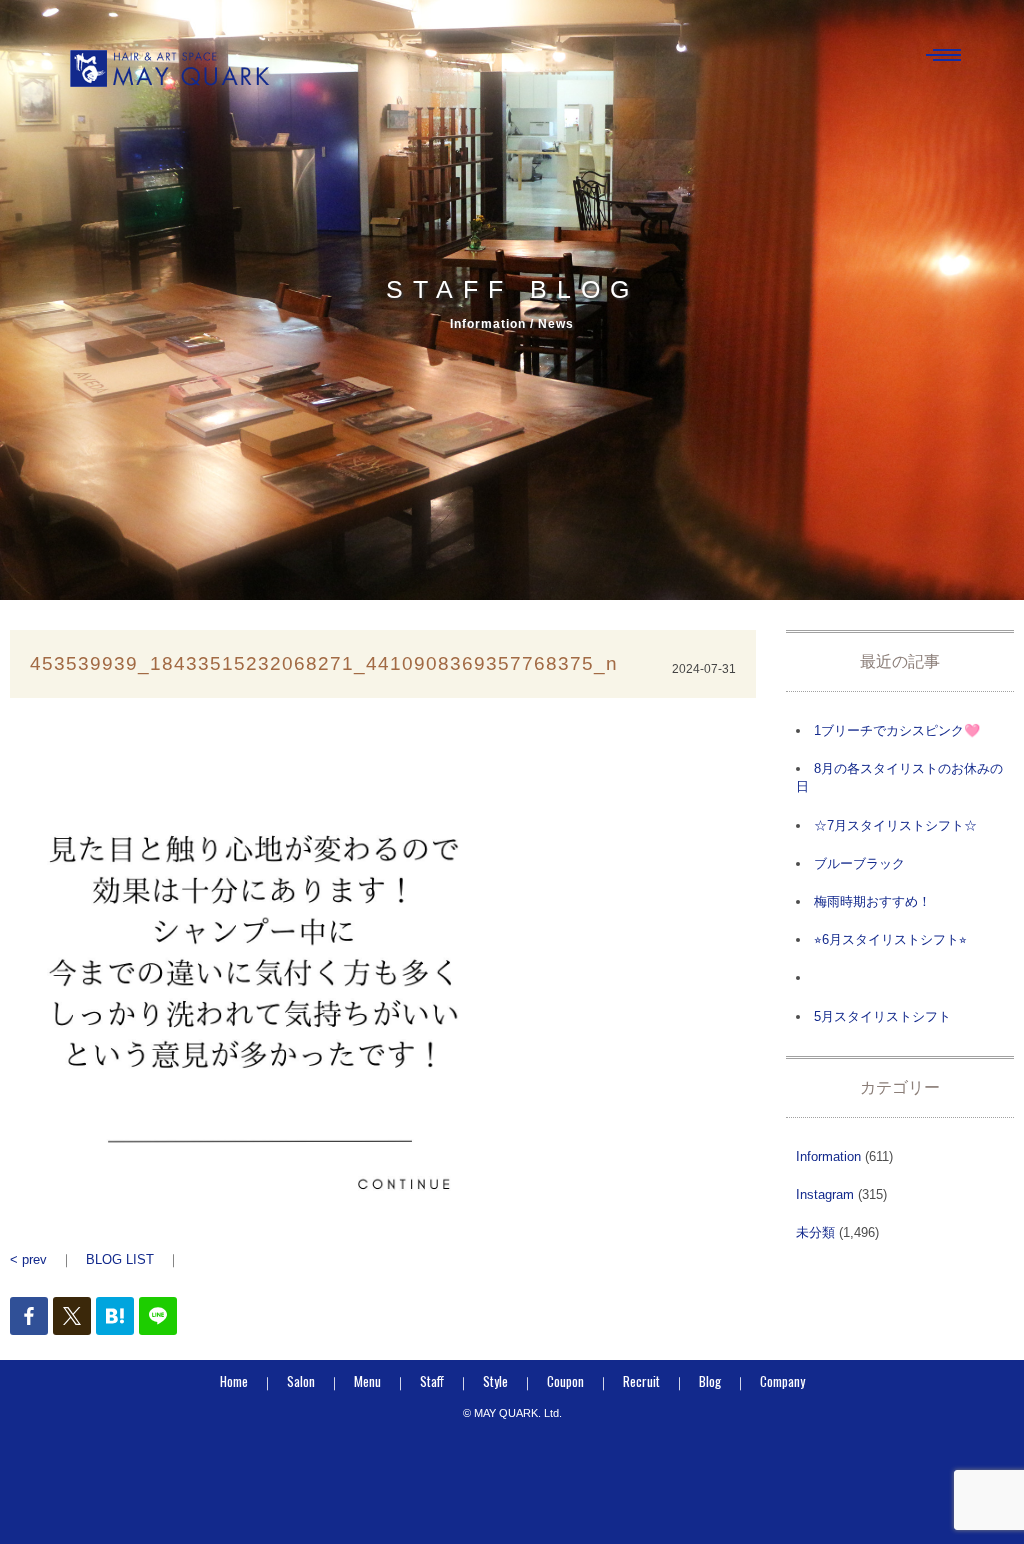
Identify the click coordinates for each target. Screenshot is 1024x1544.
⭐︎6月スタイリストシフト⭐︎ (890, 939)
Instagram (825, 1194)
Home (234, 1381)
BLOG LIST (120, 1259)
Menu (367, 1381)
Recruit (641, 1381)
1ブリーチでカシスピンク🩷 (897, 730)
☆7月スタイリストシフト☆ (895, 825)
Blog (710, 1381)
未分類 (815, 1232)
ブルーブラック (859, 863)
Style (495, 1381)
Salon (301, 1381)
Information (828, 1156)
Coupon (565, 1381)
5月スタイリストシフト (882, 1016)
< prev (28, 1259)
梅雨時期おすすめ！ (872, 901)
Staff (432, 1381)
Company (782, 1381)
